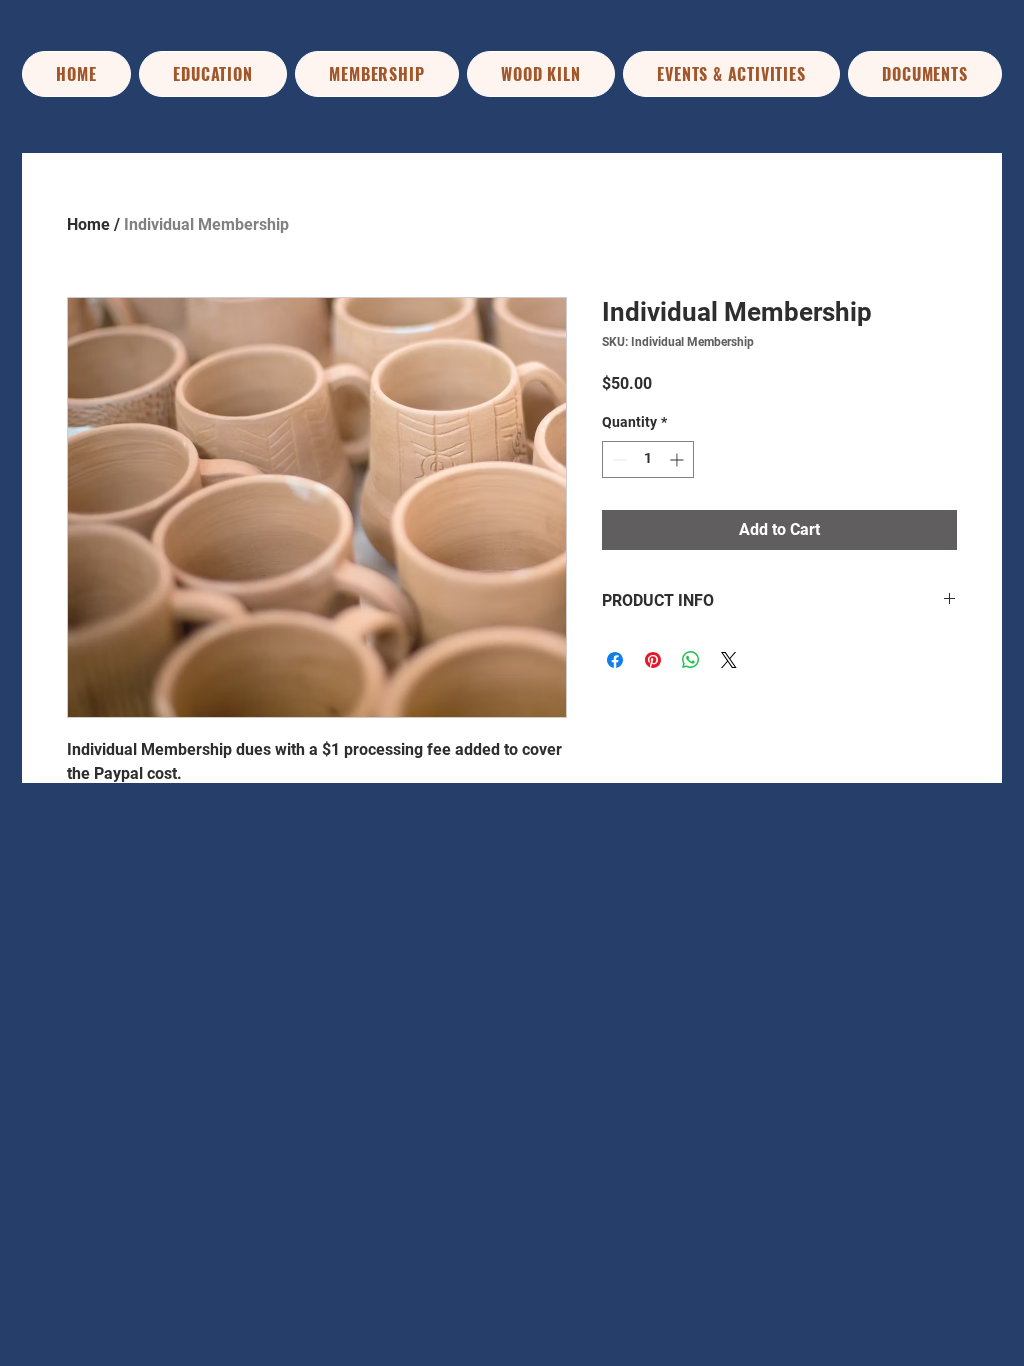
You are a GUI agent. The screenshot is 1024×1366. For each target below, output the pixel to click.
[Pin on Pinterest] (653, 660)
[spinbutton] (648, 459)
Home (88, 224)
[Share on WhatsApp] (691, 660)
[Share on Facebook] (615, 660)
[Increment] (678, 459)
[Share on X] (729, 660)
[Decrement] (617, 459)
